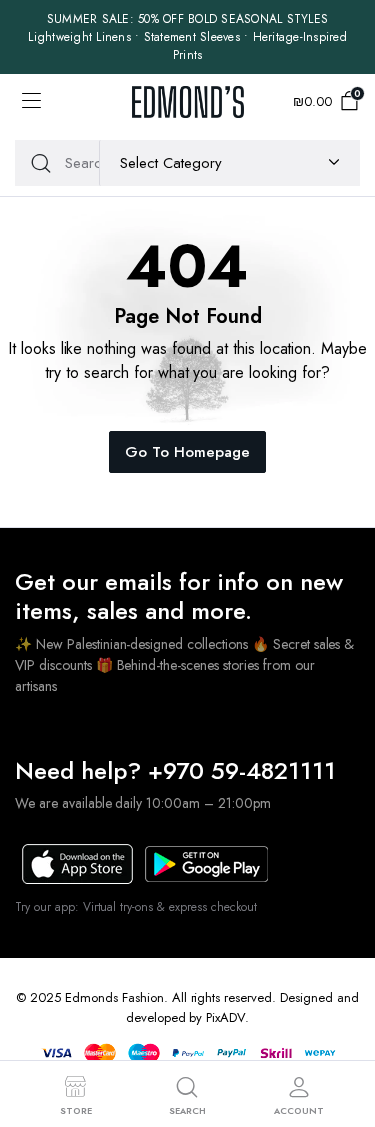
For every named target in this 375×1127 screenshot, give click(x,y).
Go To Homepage (187, 452)
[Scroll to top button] (343, 1037)
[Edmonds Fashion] (188, 101)
